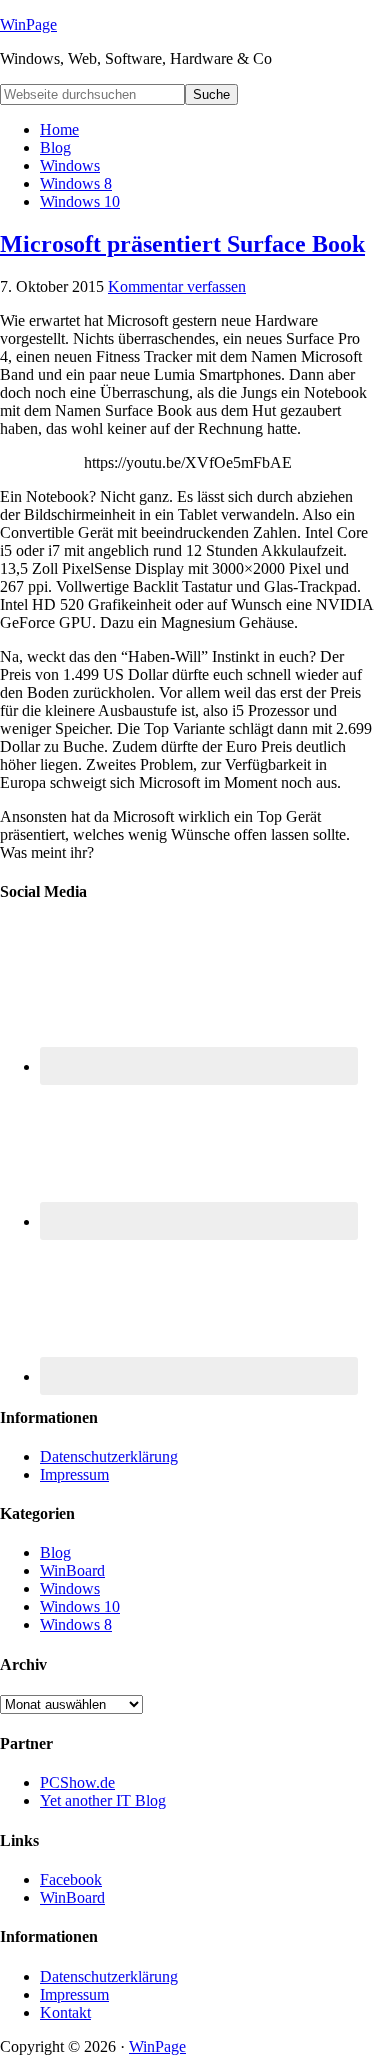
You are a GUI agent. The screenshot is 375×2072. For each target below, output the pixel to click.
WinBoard (72, 1570)
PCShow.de (77, 1782)
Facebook (71, 1879)
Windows (70, 1588)
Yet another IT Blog (103, 1800)
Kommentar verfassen (177, 286)
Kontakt (65, 2012)
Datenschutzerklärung (109, 1456)
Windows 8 (76, 1624)
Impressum (74, 1474)
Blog (55, 1552)
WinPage (28, 24)
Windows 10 (80, 1606)
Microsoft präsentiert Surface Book (182, 244)
